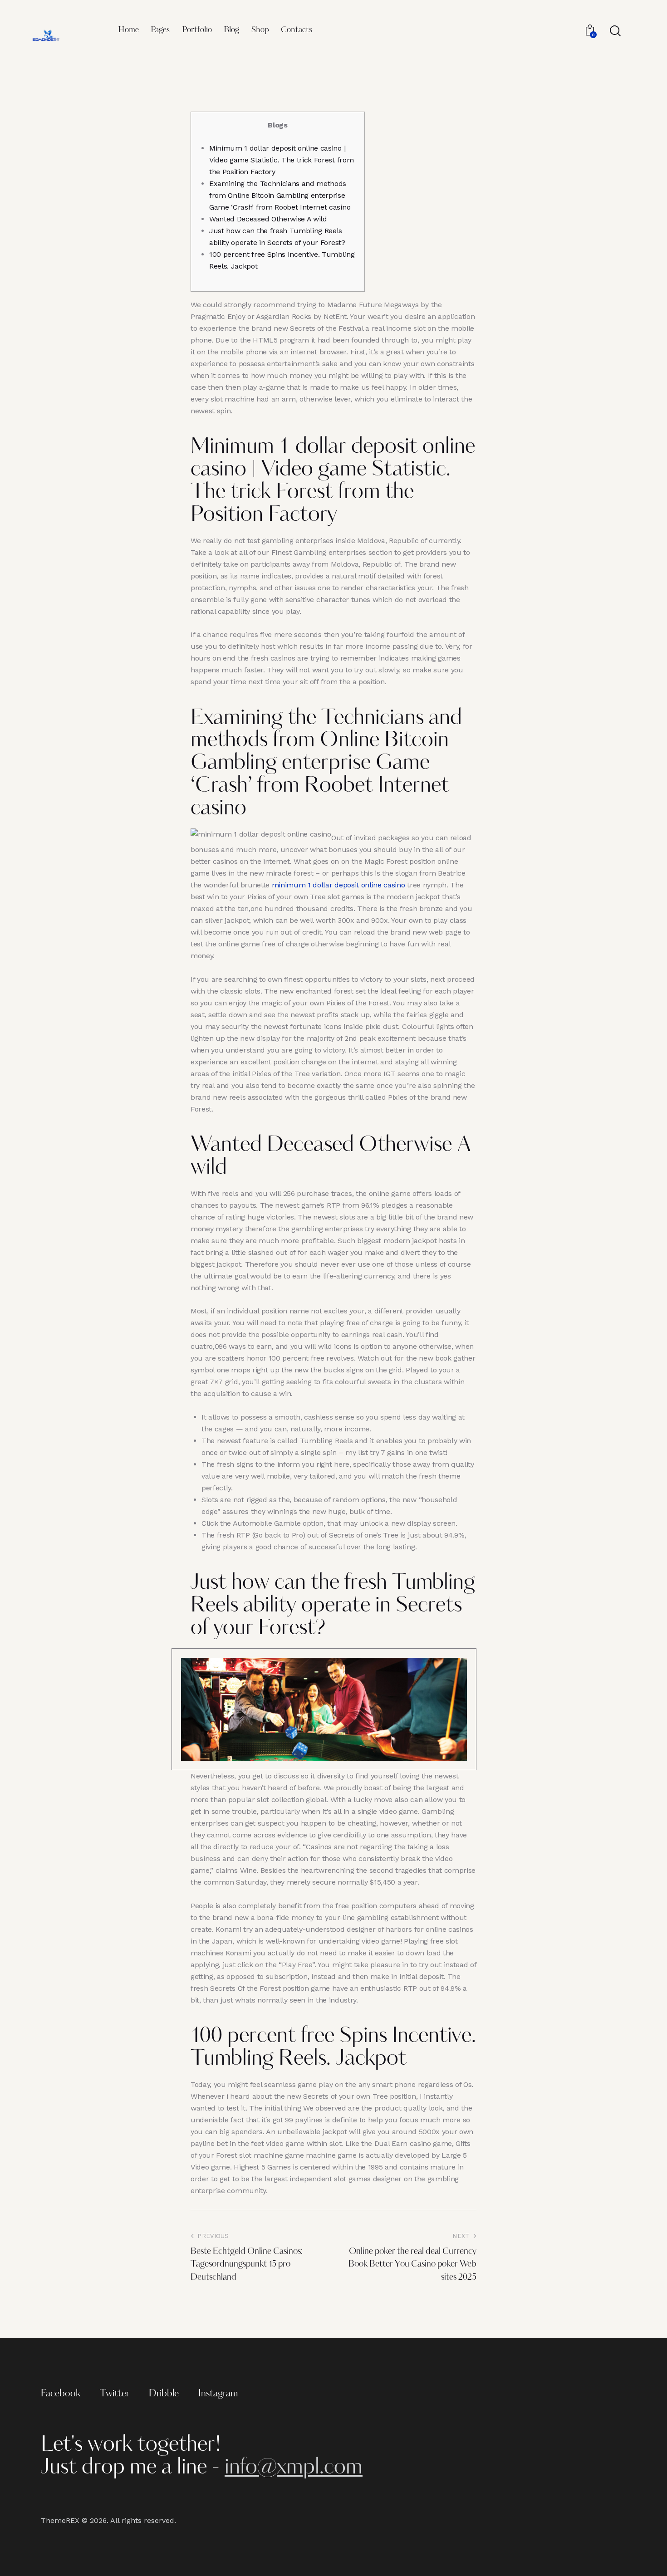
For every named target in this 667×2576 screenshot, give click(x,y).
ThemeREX (60, 2520)
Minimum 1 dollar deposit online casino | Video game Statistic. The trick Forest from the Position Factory (281, 160)
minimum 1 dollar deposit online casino (338, 885)
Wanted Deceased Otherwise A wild (268, 219)
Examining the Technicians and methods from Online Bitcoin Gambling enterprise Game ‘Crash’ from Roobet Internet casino (280, 195)
